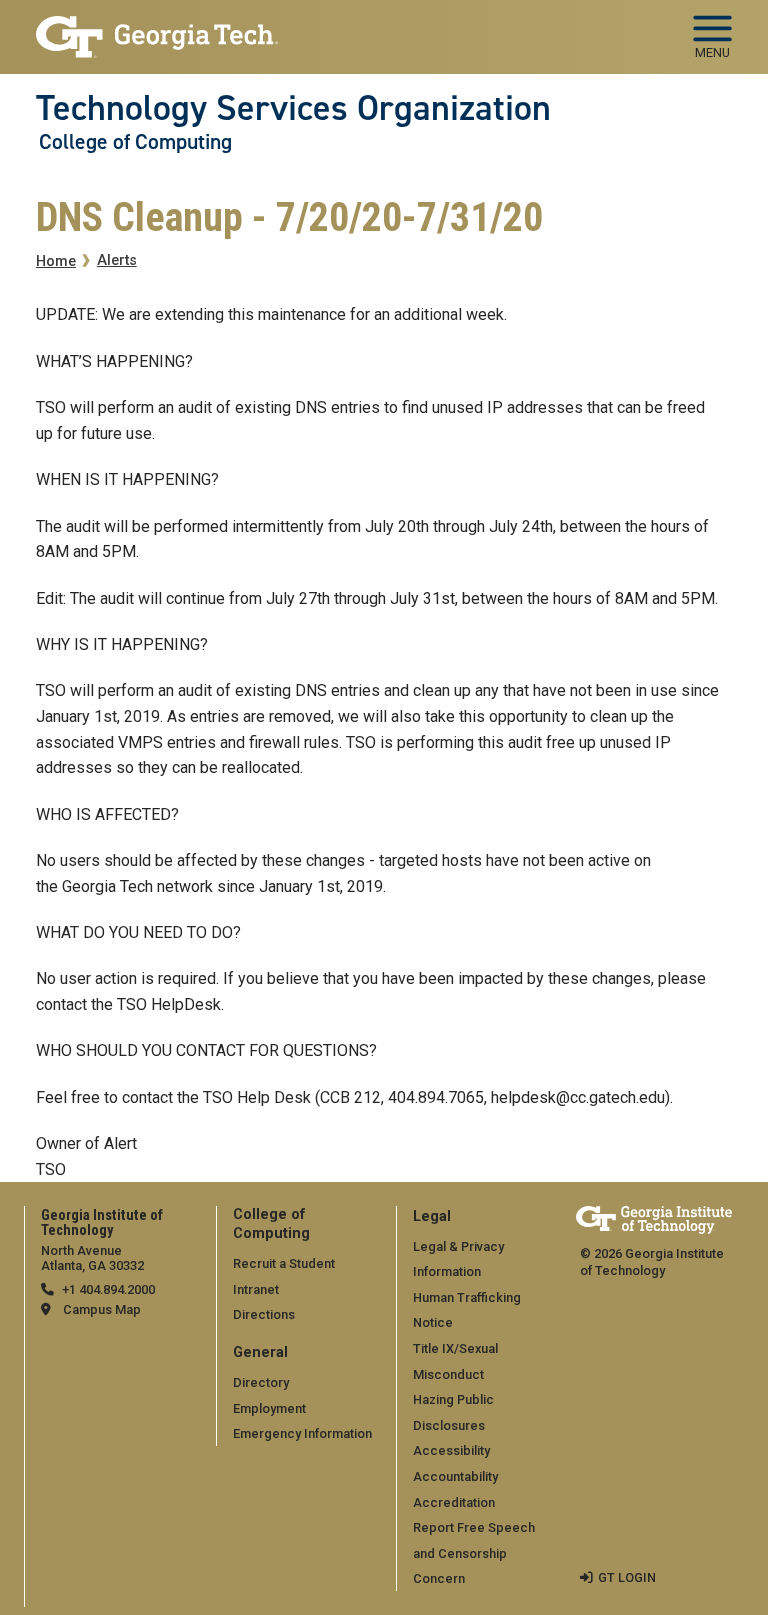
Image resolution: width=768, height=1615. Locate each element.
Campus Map (102, 1309)
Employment (269, 1408)
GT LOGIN (627, 1577)
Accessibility (451, 1450)
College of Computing (135, 142)
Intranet (256, 1289)
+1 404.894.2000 (108, 1289)
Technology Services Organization (293, 108)
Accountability (455, 1476)
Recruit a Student (284, 1263)
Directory (261, 1382)
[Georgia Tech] (654, 1219)
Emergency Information (302, 1433)
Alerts (117, 260)
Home (56, 261)
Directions (264, 1314)
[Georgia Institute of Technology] (157, 28)
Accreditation (454, 1502)
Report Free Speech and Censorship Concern (474, 1553)
